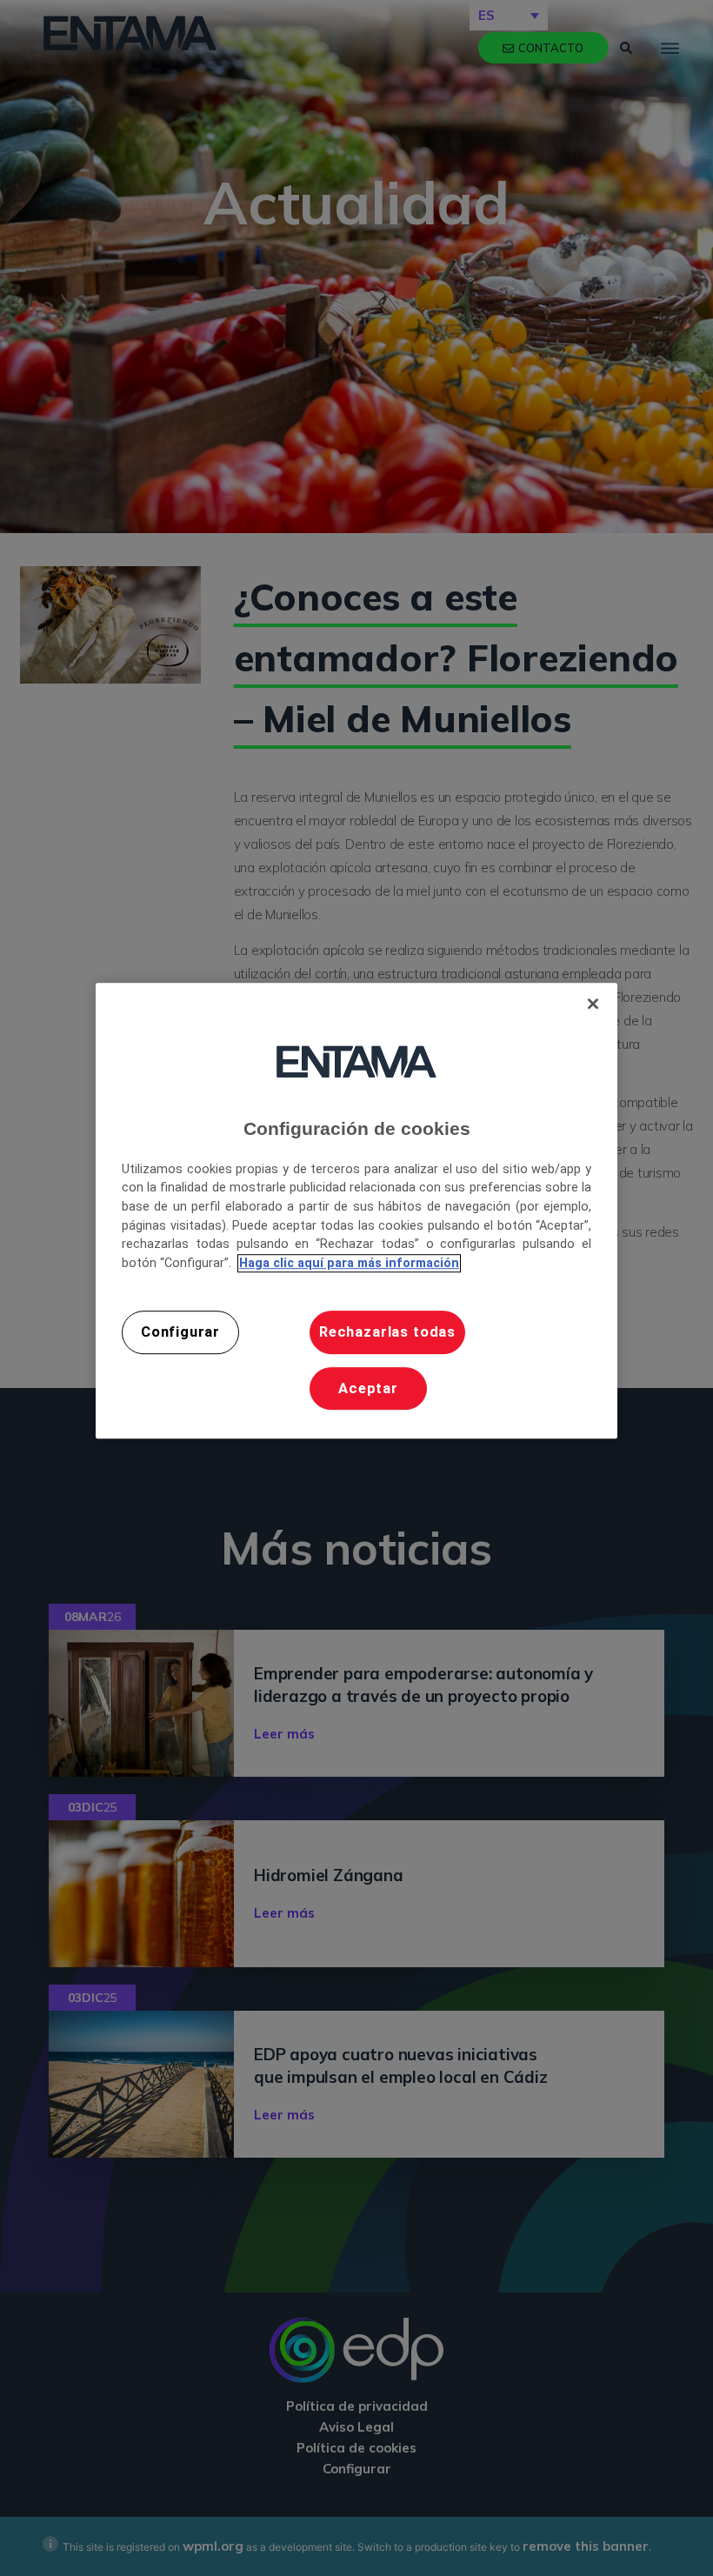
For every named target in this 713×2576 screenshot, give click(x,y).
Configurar (180, 1333)
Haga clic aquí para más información (349, 1263)
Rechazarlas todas (387, 1333)
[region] (356, 1211)
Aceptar (368, 1388)
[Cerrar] (593, 1004)
